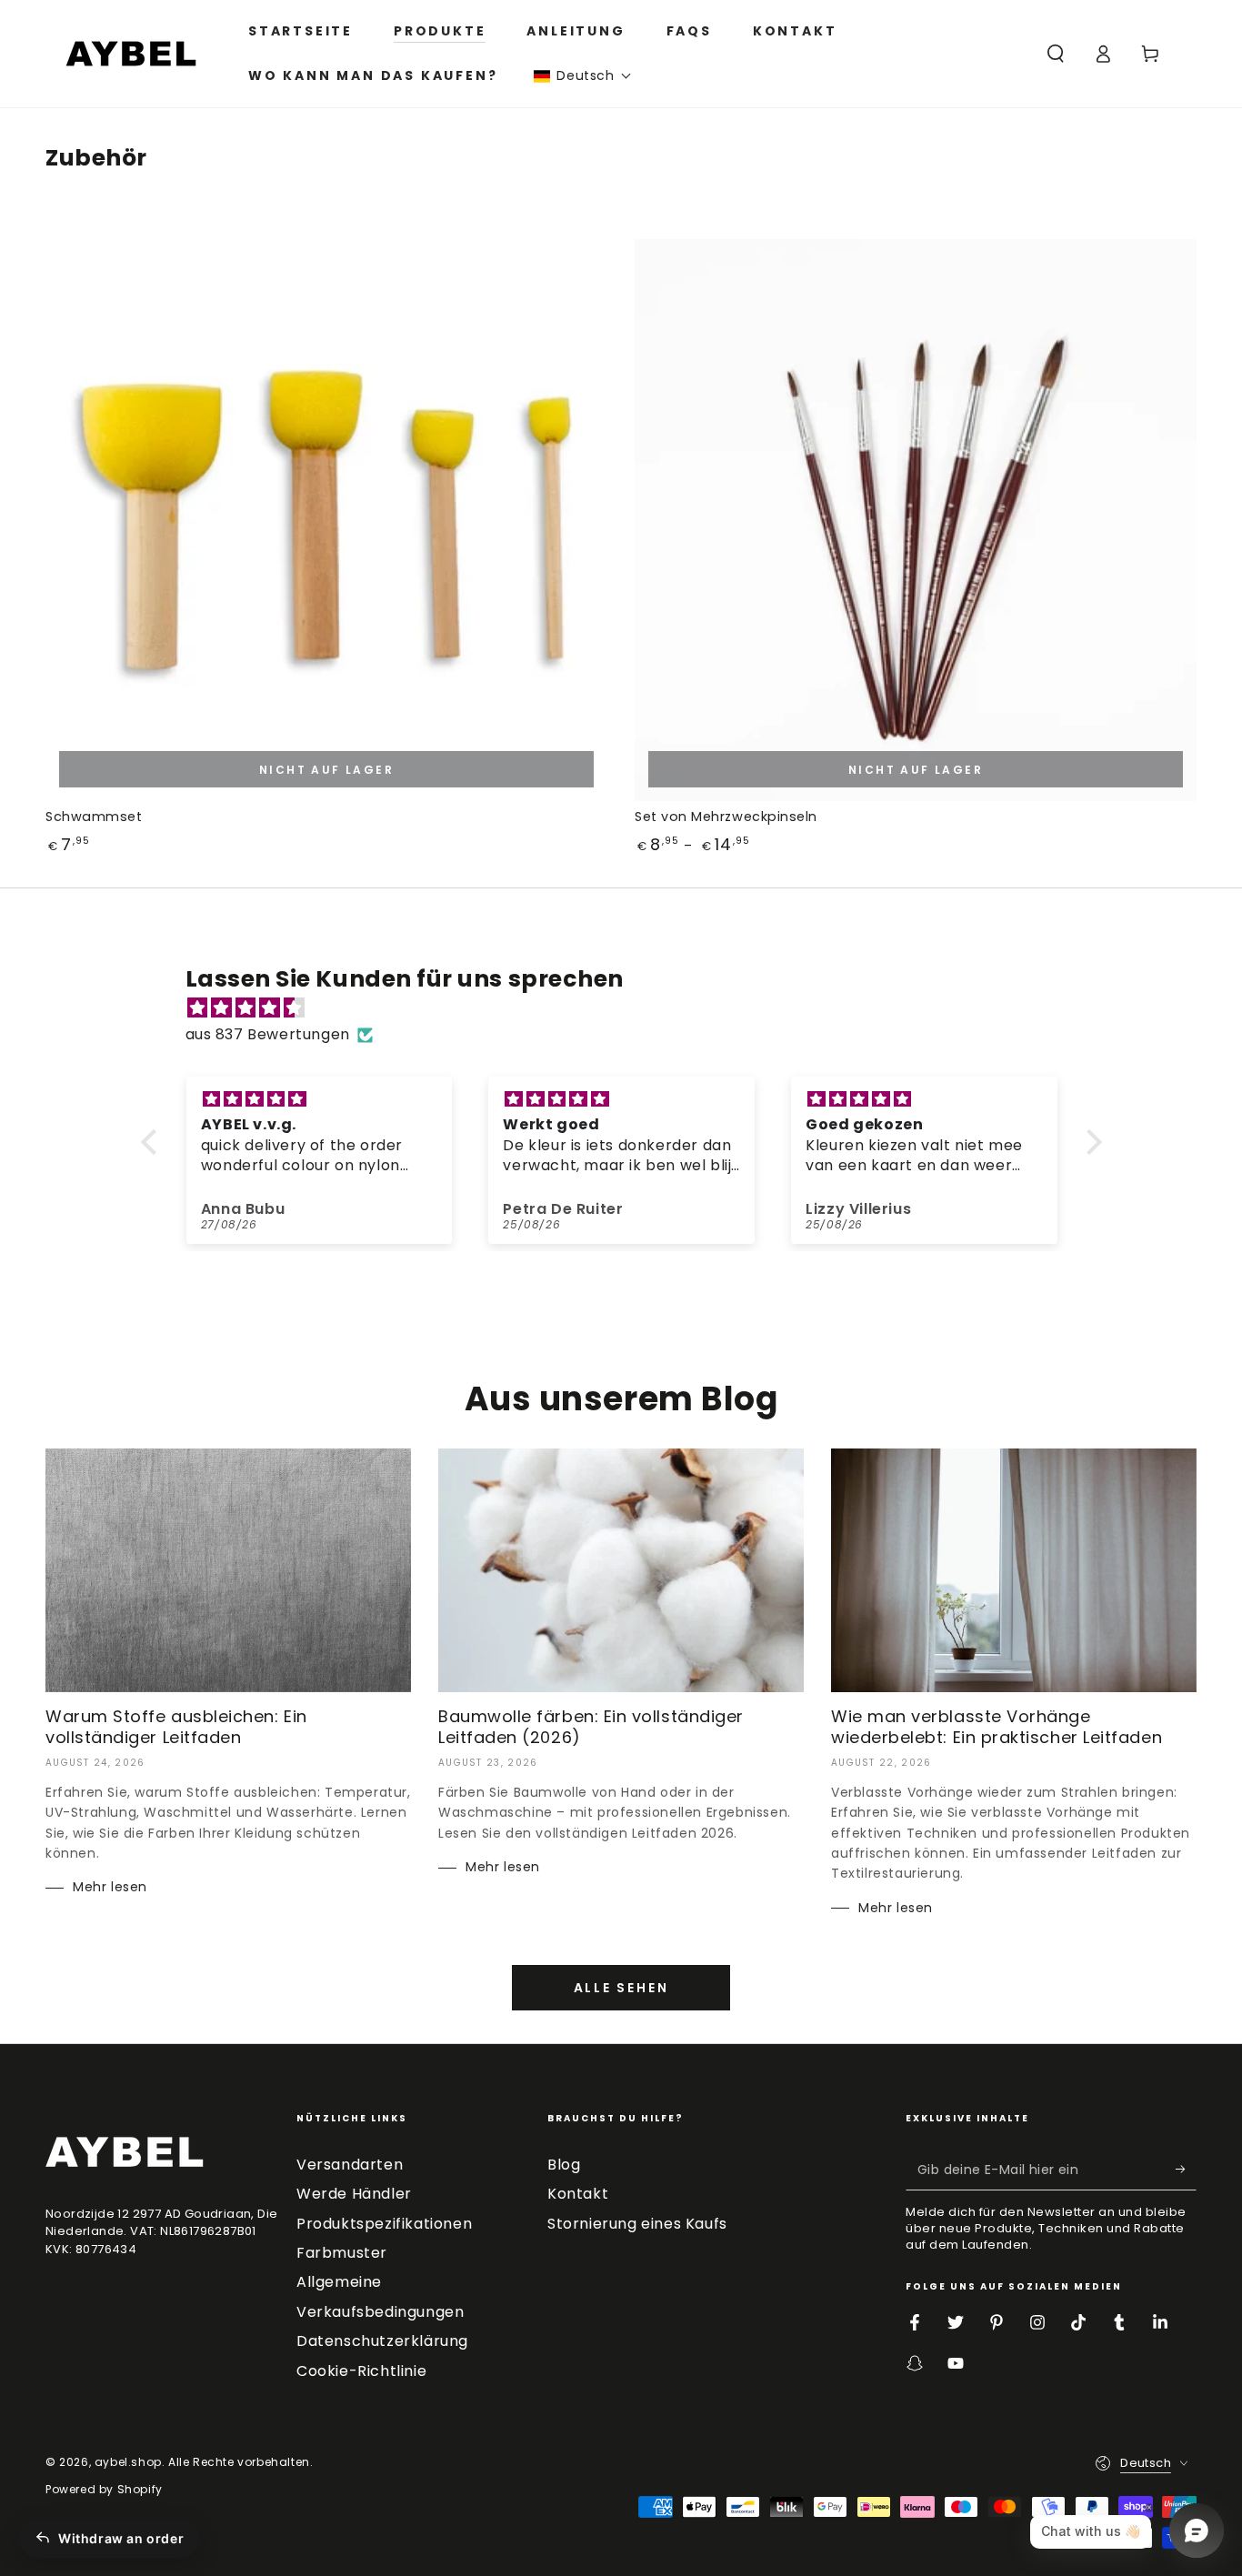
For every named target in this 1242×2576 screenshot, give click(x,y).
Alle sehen (621, 1988)
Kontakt (578, 2194)
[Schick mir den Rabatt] (1186, 2170)
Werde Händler (354, 2194)
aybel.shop (128, 2462)
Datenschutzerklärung (382, 2341)
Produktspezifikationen (384, 2224)
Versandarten (350, 2165)
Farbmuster (342, 2253)
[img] (631, 1008)
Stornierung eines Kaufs (637, 2224)
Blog (564, 2165)
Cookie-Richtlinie (361, 2371)
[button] (582, 76)
